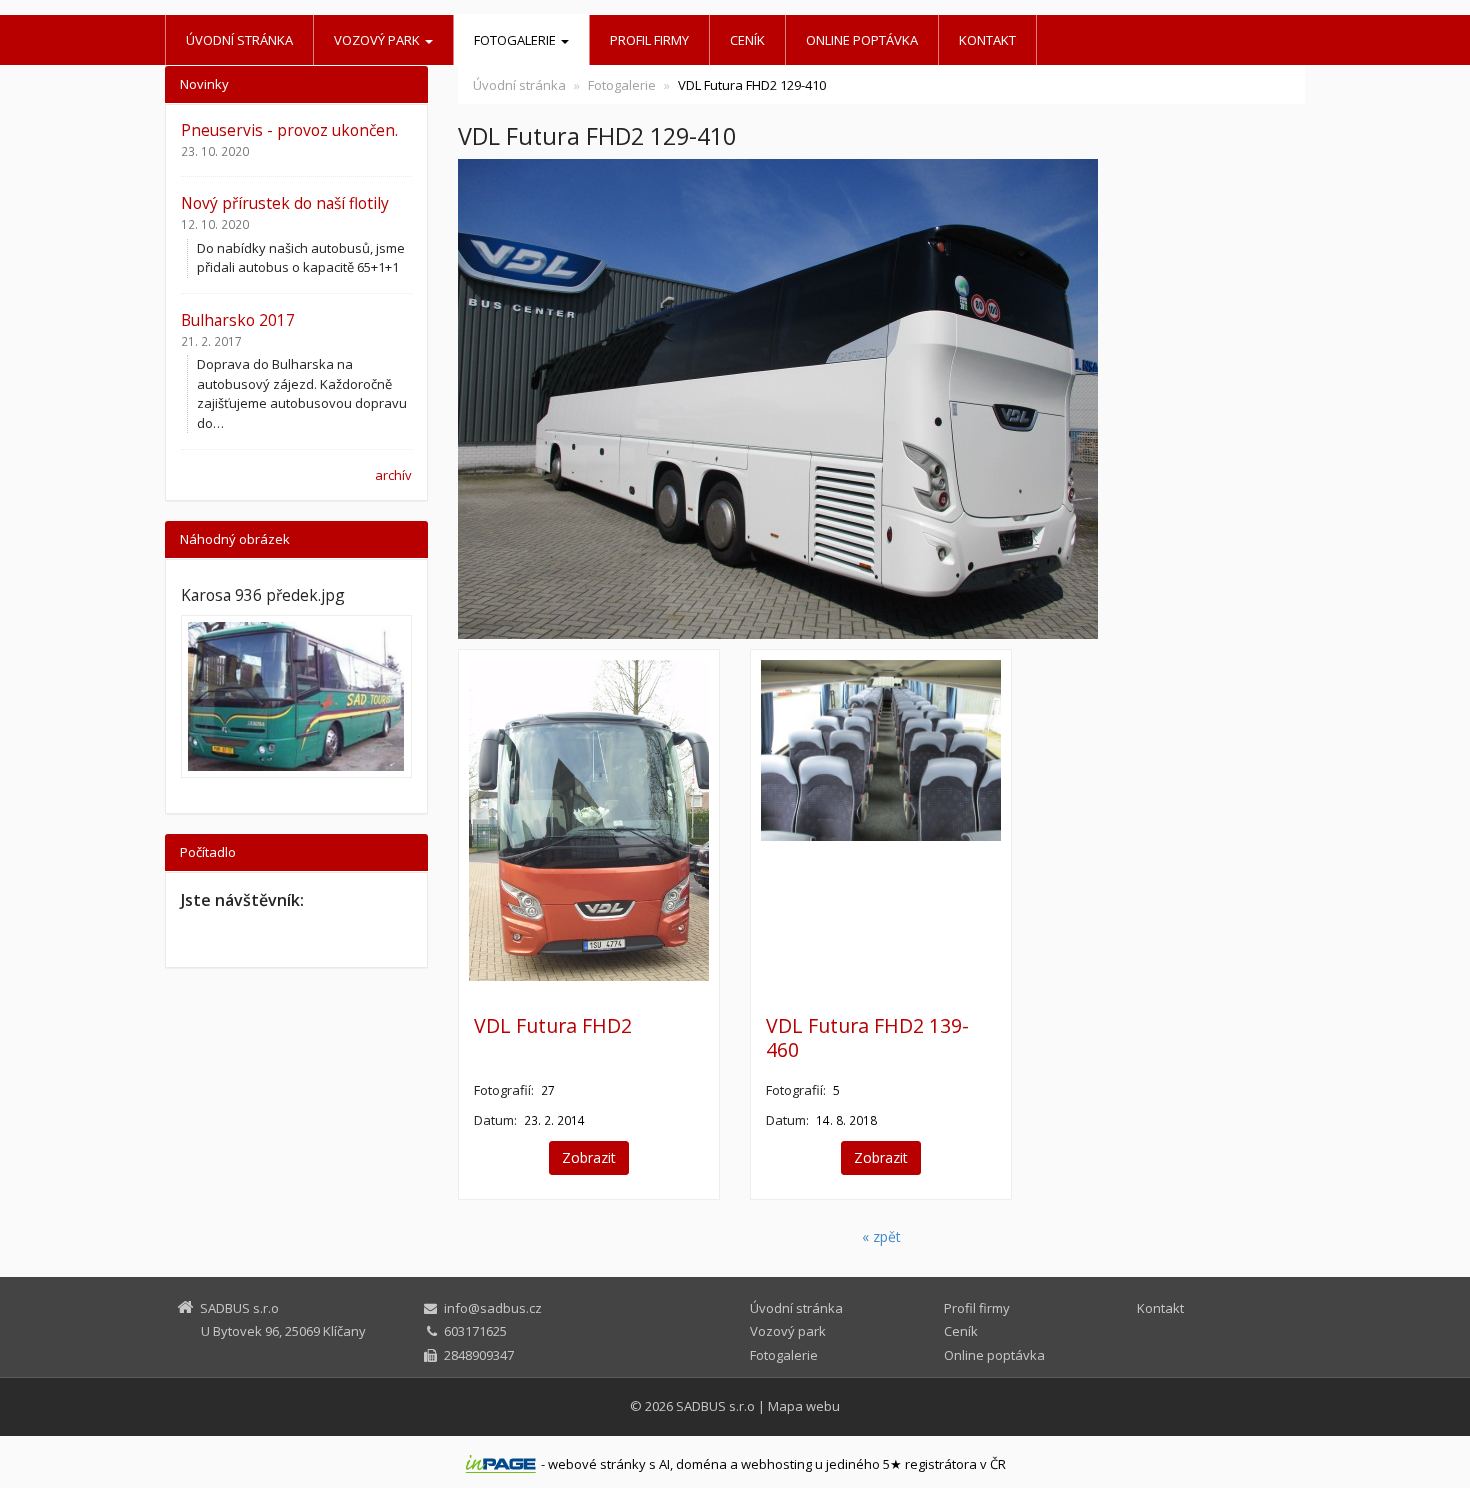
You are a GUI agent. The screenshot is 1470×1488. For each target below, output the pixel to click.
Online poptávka (862, 40)
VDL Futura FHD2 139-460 (867, 1037)
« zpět (881, 1236)
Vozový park (378, 40)
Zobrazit (589, 1157)
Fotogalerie (516, 40)
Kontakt (987, 40)
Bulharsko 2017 (238, 320)
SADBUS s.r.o (715, 1406)
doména (701, 1464)
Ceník (747, 40)
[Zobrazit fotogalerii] (296, 696)
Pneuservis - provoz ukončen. (289, 130)
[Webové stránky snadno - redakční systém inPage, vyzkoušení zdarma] (501, 1464)
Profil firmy (649, 40)
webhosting (776, 1464)
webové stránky (597, 1464)
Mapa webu (804, 1406)
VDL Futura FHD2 (553, 1025)
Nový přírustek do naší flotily (285, 203)
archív (393, 475)
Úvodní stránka (239, 40)
